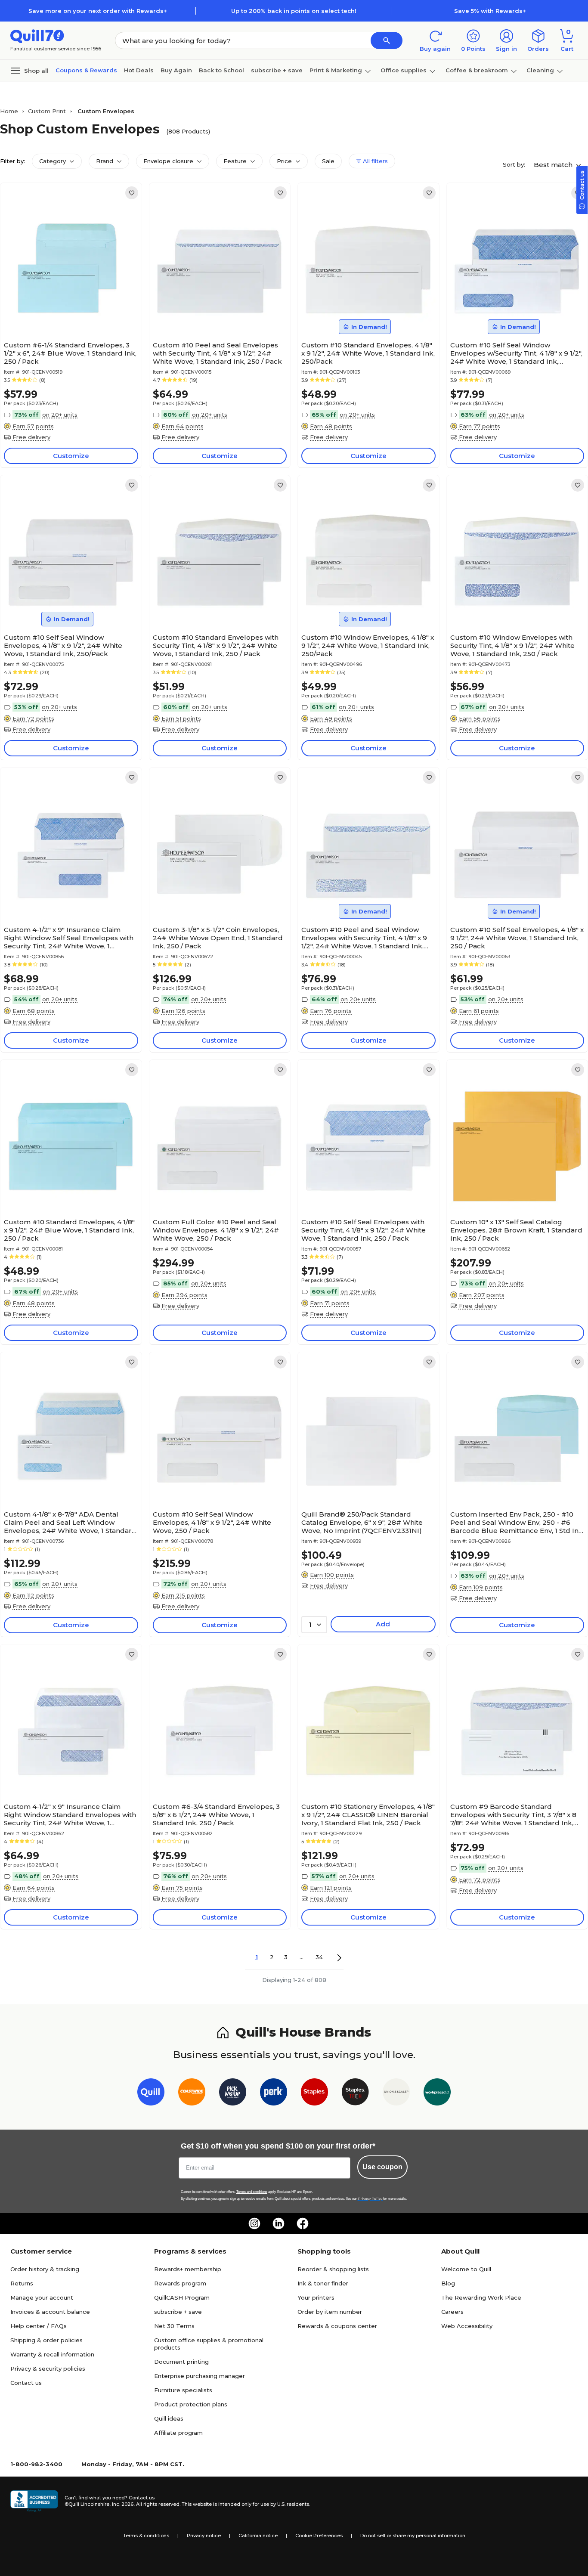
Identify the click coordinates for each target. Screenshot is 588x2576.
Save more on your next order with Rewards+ (98, 11)
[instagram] (254, 2223)
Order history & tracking (45, 2269)
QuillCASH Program (182, 2297)
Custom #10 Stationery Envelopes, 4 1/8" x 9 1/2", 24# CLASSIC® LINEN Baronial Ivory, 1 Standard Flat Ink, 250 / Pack (368, 1815)
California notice (258, 2536)
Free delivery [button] (31, 437)
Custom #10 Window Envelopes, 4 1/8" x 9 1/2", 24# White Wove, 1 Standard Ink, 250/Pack (368, 646)
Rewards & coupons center (337, 2326)
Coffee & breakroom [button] (477, 70)
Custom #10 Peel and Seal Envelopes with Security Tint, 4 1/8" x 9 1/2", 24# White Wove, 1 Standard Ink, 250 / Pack (217, 353)
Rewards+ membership (188, 2269)
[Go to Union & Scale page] (396, 2094)
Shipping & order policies (46, 2340)
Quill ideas (169, 2418)
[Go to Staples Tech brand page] (355, 2094)
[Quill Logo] (37, 36)
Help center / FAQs (39, 2326)
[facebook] (303, 2223)
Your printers (316, 2297)
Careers (452, 2312)
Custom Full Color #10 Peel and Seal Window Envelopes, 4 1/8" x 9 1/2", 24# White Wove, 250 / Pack (216, 1230)
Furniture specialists (183, 2390)
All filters (374, 161)
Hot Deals (139, 70)
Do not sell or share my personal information (413, 2536)
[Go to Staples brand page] (314, 2094)
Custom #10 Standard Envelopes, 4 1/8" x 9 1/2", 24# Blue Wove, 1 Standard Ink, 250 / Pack (69, 1230)
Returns (22, 2283)
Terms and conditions (252, 2192)
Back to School (221, 70)
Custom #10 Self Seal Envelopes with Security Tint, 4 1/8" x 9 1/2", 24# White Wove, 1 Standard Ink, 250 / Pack (364, 1230)
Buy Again (176, 70)
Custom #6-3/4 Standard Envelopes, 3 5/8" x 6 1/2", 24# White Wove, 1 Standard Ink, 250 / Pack (216, 1815)
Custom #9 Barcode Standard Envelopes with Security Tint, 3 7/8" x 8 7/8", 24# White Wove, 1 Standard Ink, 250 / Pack (513, 1815)
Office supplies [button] (404, 70)
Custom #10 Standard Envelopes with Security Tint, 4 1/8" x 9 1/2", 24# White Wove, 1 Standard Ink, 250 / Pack (216, 646)
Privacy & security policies (48, 2369)
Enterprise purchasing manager (200, 2376)
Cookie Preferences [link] (319, 2536)
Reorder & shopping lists (333, 2269)
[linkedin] (279, 2223)
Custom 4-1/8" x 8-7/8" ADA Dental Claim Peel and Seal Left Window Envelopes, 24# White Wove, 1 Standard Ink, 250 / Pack (70, 1522)
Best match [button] (554, 165)
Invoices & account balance (50, 2312)
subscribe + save (277, 70)
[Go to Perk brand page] (274, 2094)
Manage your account (42, 2297)
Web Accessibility (467, 2326)
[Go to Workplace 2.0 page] (437, 2094)
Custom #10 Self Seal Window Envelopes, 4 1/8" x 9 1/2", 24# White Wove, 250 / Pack (212, 1522)
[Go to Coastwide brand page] (192, 2094)
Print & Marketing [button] (336, 70)
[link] (132, 193)
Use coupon (382, 2167)
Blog (448, 2283)
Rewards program (180, 2283)
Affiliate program (178, 2433)
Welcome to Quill (466, 2269)
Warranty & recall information (52, 2354)
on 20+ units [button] (60, 415)
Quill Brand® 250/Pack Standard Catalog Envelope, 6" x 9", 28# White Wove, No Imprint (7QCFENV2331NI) (362, 1522)
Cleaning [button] (540, 70)
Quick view (67, 311)
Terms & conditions (146, 2536)
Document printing (181, 2362)
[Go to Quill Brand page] (151, 2094)
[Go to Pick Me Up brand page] (233, 2094)
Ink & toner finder (323, 2283)
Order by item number (330, 2312)
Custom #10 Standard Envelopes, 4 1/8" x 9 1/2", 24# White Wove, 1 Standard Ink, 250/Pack (368, 353)
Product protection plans (191, 2404)
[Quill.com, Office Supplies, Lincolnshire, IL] (34, 2501)
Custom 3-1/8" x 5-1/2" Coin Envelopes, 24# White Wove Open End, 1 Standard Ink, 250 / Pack (218, 938)
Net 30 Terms (174, 2326)
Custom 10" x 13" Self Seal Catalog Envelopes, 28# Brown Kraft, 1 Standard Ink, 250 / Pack (516, 1230)
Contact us (26, 2383)
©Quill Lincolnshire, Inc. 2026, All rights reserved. (122, 2504)
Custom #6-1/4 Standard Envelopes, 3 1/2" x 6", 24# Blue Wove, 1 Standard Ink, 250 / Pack (70, 353)
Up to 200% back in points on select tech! (294, 11)
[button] (387, 40)
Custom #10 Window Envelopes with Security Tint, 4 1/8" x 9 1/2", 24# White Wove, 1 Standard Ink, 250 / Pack (512, 646)
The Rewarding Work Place (481, 2297)
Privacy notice (204, 2536)
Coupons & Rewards (86, 70)
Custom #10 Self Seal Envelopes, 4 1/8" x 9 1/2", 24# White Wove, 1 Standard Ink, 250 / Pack (517, 938)
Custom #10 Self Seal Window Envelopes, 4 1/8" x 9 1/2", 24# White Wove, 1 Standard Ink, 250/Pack (63, 646)
